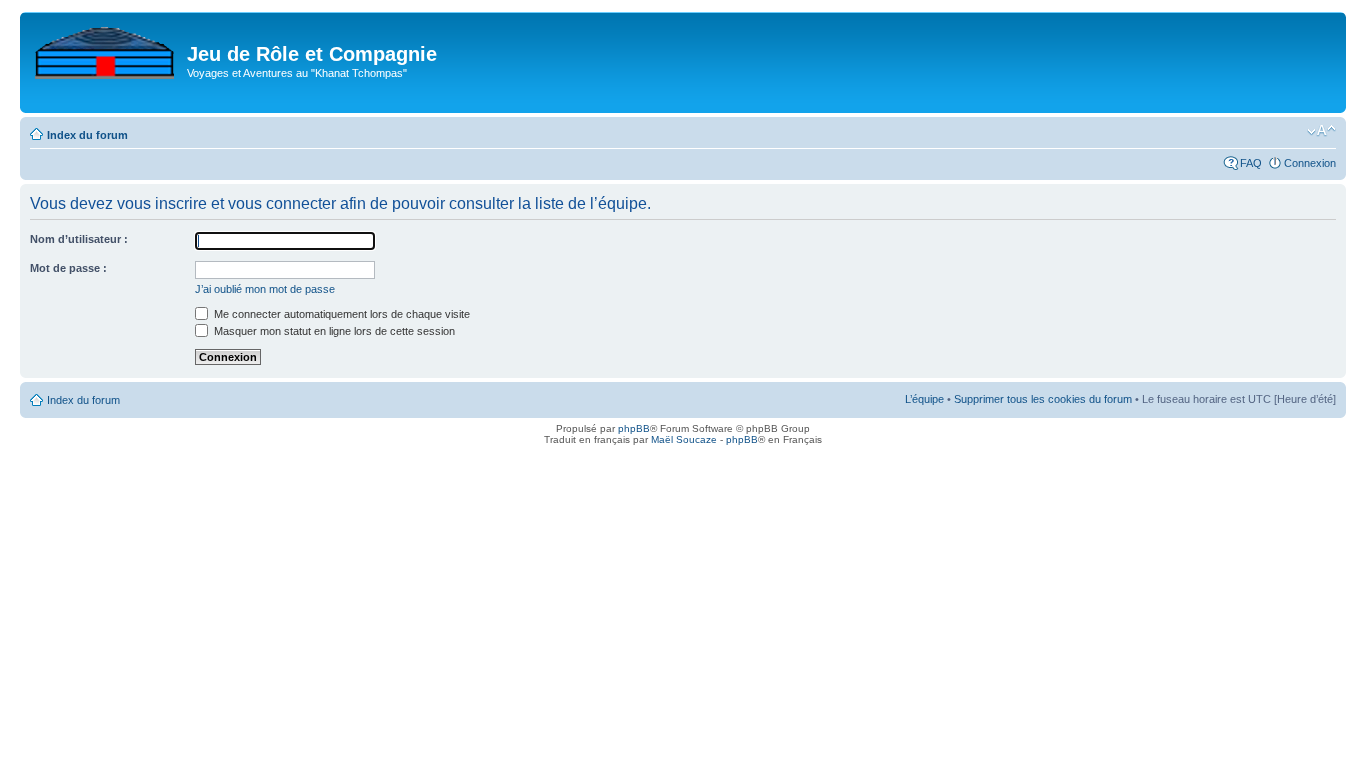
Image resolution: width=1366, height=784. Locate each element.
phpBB (634, 428)
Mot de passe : (68, 268)
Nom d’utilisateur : (79, 239)
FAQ (1251, 163)
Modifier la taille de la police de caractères (1321, 131)
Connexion (1310, 163)
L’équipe (924, 399)
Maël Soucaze (684, 439)
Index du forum (87, 135)
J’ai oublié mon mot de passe (265, 289)
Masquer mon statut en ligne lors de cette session (333, 331)
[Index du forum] (106, 49)
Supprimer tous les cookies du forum (1043, 399)
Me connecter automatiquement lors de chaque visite (340, 314)
